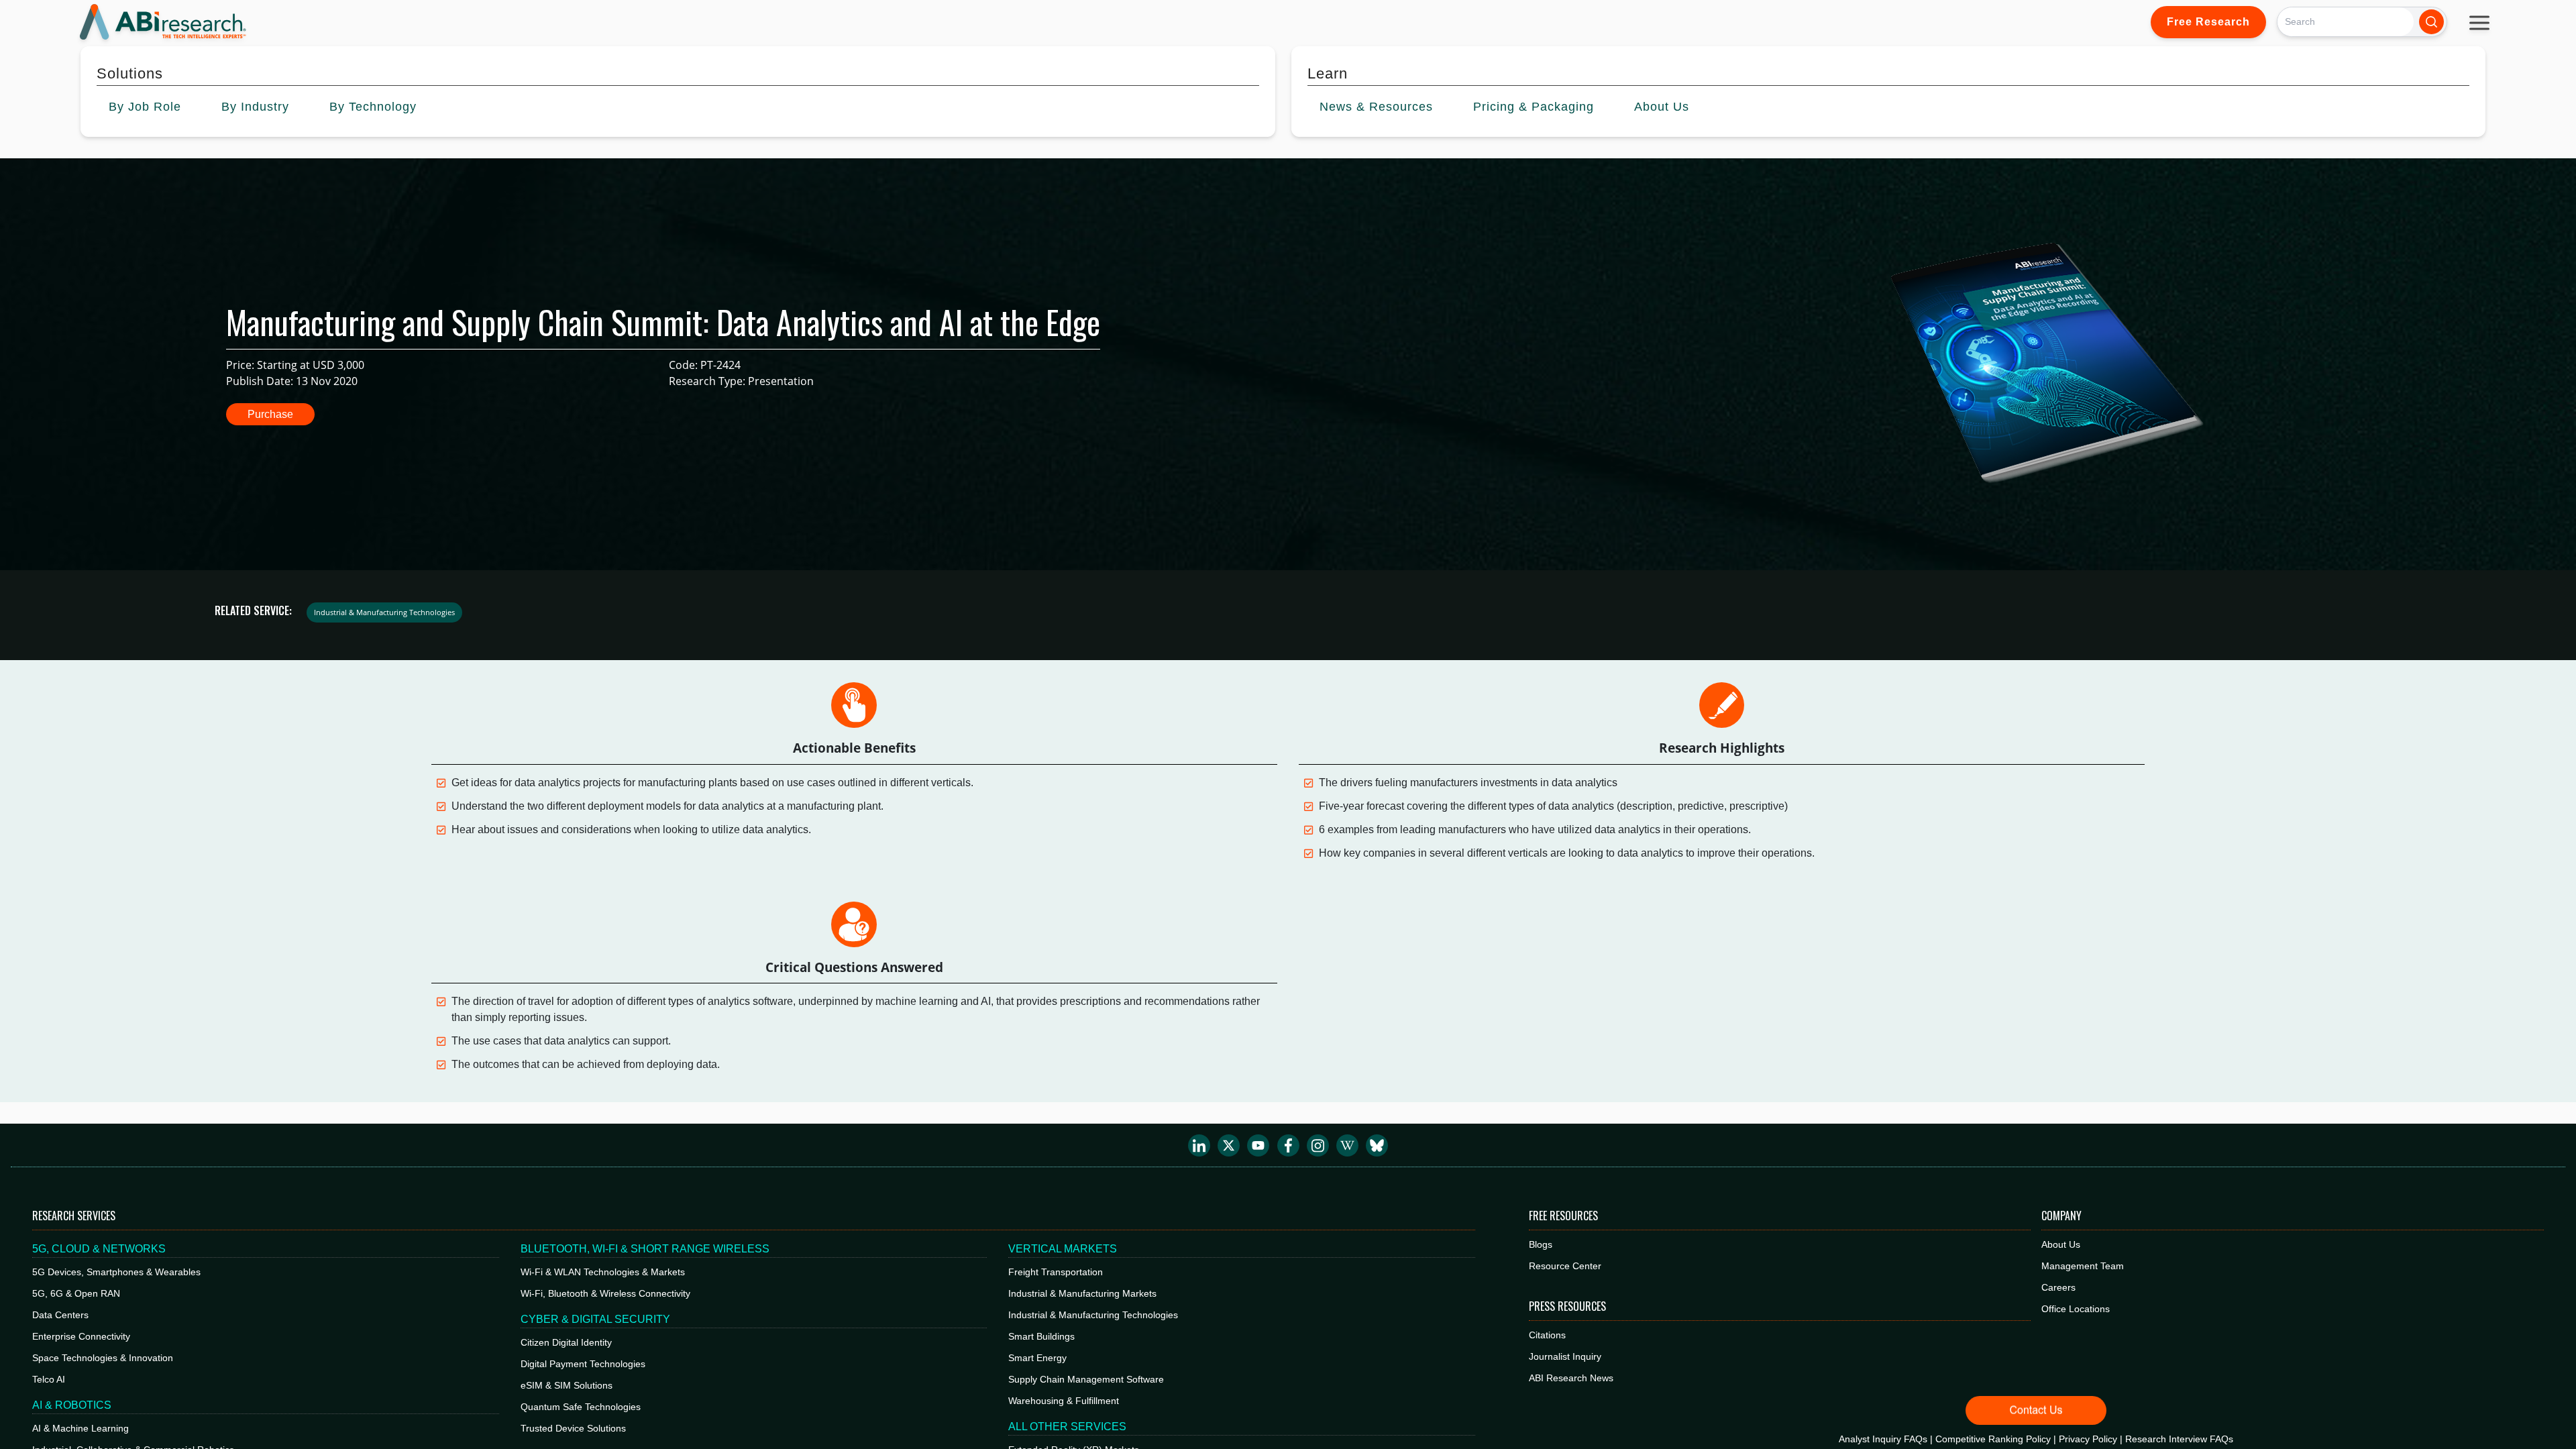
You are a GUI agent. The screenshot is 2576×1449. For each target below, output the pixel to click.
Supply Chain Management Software (1086, 1379)
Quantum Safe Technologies (581, 1407)
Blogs (1541, 1244)
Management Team (2083, 1266)
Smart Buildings (1041, 1336)
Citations (1547, 1335)
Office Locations (2076, 1309)
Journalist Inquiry (1565, 1356)
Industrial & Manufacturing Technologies (1093, 1315)
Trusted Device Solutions (573, 1428)
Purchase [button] (270, 414)
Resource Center (1565, 1266)
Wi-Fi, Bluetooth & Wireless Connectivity (605, 1293)
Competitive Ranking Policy (1993, 1439)
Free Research (2208, 22)
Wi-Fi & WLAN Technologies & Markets (603, 1272)
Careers (2058, 1287)
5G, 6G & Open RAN (76, 1293)
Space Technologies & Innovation (103, 1358)
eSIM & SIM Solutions (567, 1385)
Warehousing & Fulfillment (1064, 1401)
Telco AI (49, 1379)
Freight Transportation (1056, 1272)
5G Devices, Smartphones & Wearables (116, 1272)
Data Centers (60, 1315)
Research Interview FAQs (2179, 1439)
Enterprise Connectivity (81, 1336)
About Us (2061, 1244)
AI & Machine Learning (80, 1428)
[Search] (2431, 22)
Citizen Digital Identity (566, 1342)
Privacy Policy (2088, 1439)
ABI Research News (1571, 1378)
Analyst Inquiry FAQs (1883, 1439)
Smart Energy (1037, 1358)
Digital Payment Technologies (583, 1364)
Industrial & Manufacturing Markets (1082, 1293)
